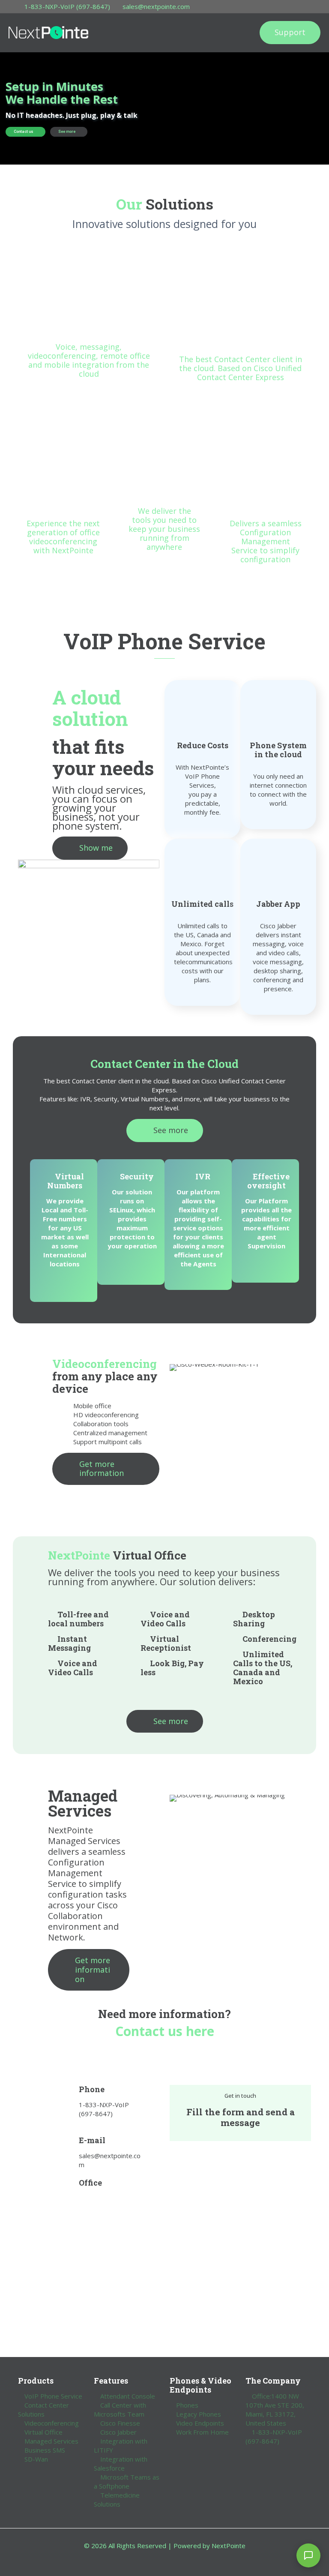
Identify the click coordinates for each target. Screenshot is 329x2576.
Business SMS (45, 2450)
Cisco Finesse (120, 2423)
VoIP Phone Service (53, 2396)
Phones (187, 2405)
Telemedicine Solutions (117, 2500)
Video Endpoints (200, 2423)
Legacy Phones (199, 2414)
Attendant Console (128, 2396)
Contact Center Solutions (43, 2410)
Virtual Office (43, 2432)
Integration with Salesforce (121, 2464)
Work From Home (202, 2432)
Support (290, 32)
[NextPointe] (48, 33)
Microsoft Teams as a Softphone (127, 2482)
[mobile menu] (235, 33)
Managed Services (51, 2441)
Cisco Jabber (118, 2432)
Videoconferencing (52, 2423)
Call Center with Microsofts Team (120, 2410)
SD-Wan (36, 2459)
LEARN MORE (85, 319)
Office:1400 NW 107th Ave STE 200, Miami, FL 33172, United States (275, 2410)
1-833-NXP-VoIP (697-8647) (67, 6)
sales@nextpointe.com (156, 6)
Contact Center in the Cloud (164, 1064)
